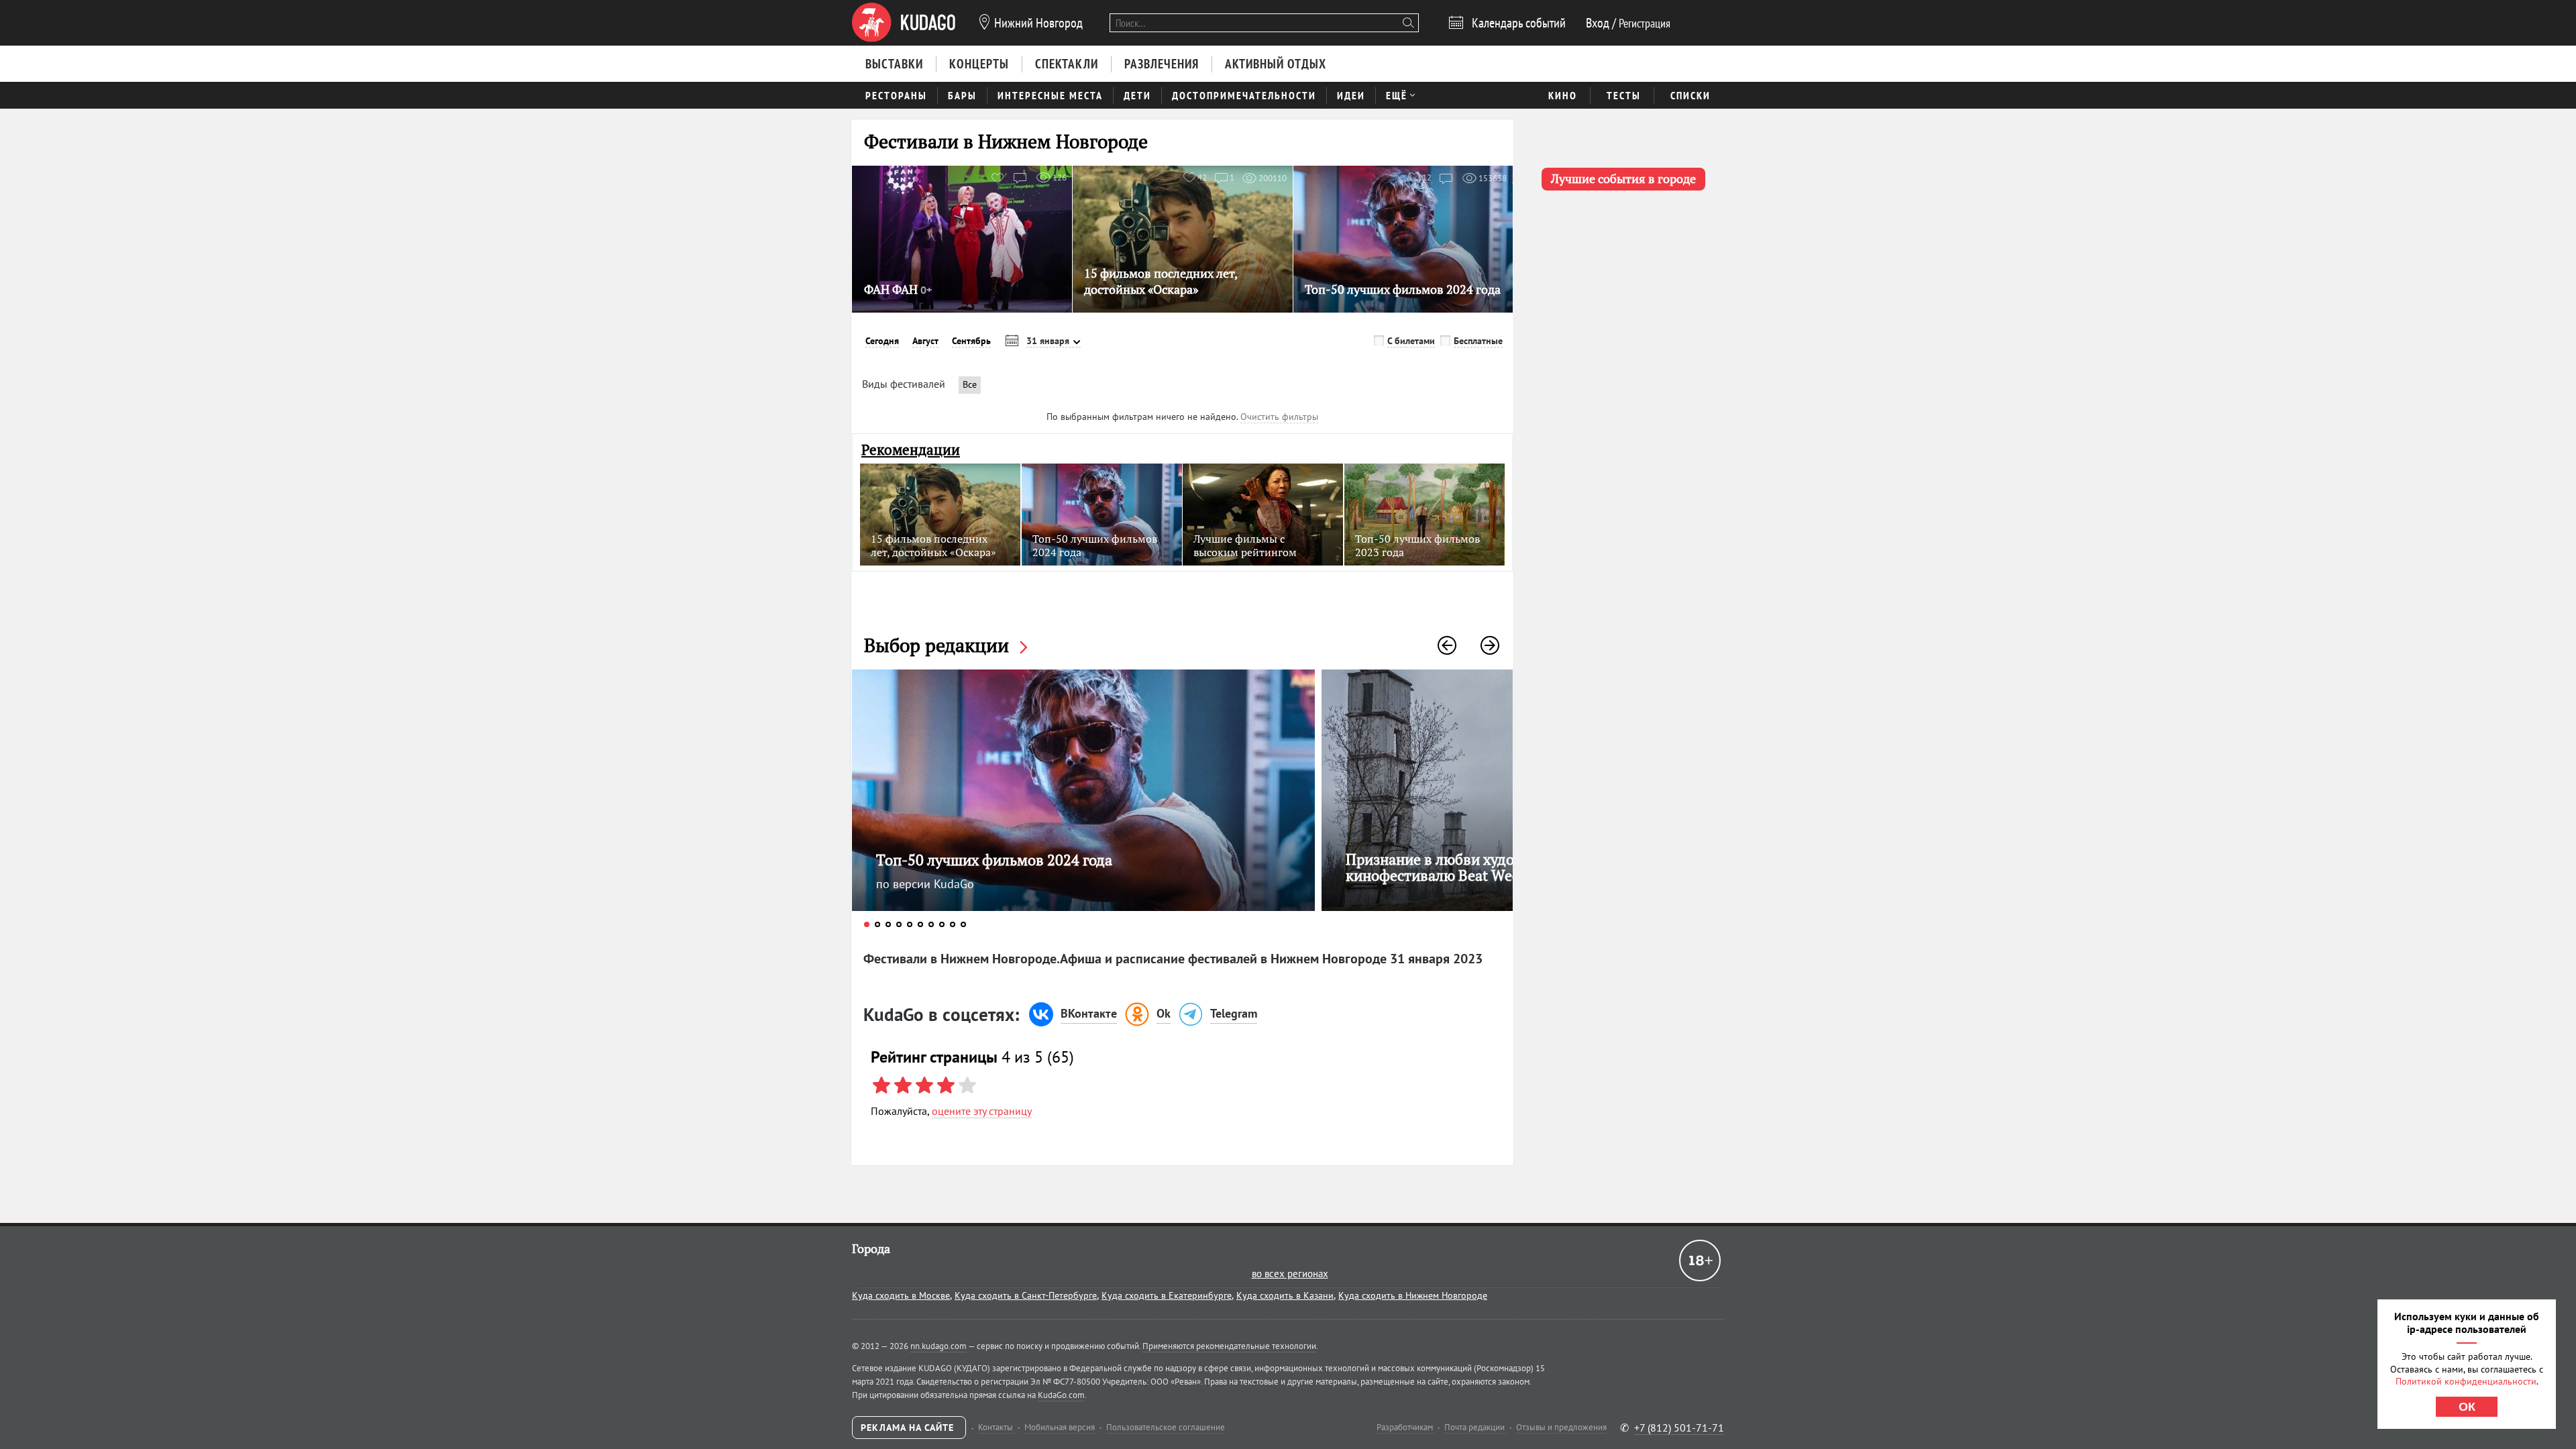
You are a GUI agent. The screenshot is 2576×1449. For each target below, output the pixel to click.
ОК (2467, 1407)
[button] (1447, 645)
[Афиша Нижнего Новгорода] (904, 23)
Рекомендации (911, 450)
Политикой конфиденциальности (2466, 1381)
